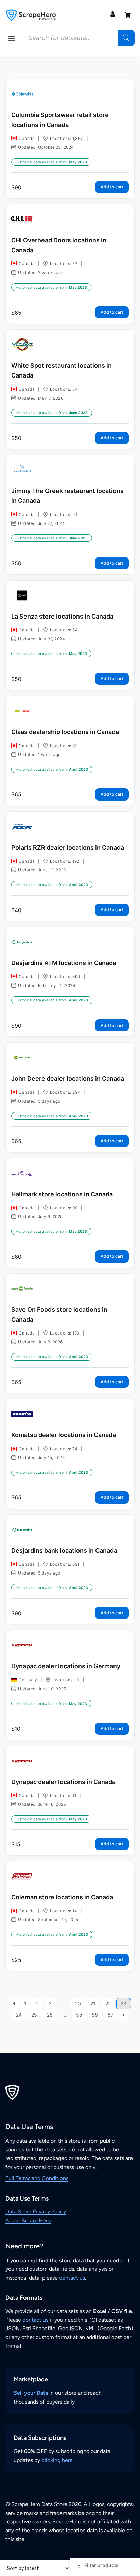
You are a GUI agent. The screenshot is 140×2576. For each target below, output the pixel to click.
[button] (12, 38)
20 (78, 2003)
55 (79, 2015)
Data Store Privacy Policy (36, 2212)
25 (34, 2015)
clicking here (57, 2460)
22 (108, 2003)
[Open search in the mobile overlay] (79, 38)
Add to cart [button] (112, 187)
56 (95, 2015)
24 (19, 2015)
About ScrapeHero (28, 2220)
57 (111, 2015)
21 (93, 2003)
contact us (72, 2278)
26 (50, 2015)
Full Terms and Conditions (37, 2178)
